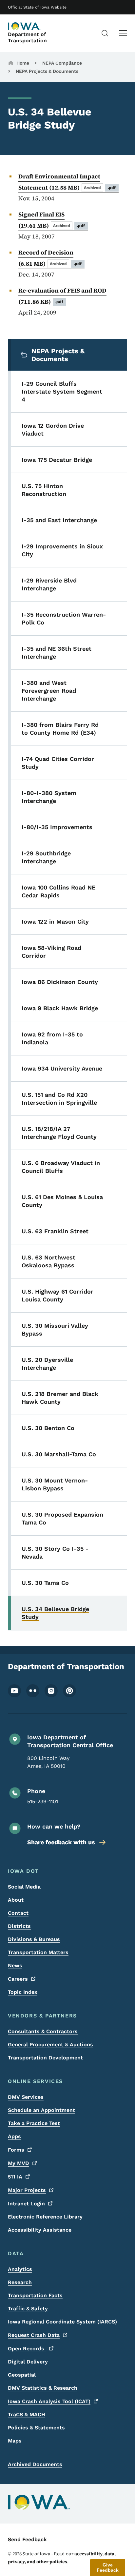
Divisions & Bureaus (34, 1939)
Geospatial (22, 2375)
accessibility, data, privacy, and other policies (62, 2558)
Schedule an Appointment (41, 2110)
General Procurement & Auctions (50, 2044)
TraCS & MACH (27, 2414)
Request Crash (34, 2335)
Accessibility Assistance (40, 2230)
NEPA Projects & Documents (47, 71)
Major (27, 2190)
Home (23, 63)
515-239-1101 (43, 1801)
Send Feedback (27, 2539)
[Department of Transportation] (24, 26)
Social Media (24, 1887)
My (19, 2163)
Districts (19, 1926)
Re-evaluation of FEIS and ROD (62, 296)
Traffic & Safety (28, 2309)
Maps (15, 2441)
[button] (108, 2567)
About (16, 1900)
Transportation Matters (38, 1952)
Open (27, 2349)
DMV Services (26, 2097)
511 (15, 2177)
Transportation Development (45, 2058)
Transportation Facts (35, 2295)
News (15, 1965)
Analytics (20, 2269)
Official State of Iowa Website (37, 7)
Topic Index (23, 1992)
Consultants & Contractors (43, 2031)
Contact (18, 1913)
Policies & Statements (36, 2428)
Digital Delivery (28, 2362)
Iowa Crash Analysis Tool (49, 2401)
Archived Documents (35, 2464)
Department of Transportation (27, 37)
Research (20, 2282)
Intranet (26, 2204)
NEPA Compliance (62, 63)
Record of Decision (50, 258)
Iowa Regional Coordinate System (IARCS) (62, 2322)
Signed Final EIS (52, 220)
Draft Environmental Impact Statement (67, 182)
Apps (14, 2136)
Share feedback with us (61, 1842)
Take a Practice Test (34, 2123)
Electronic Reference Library (45, 2217)
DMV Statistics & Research (43, 2388)
